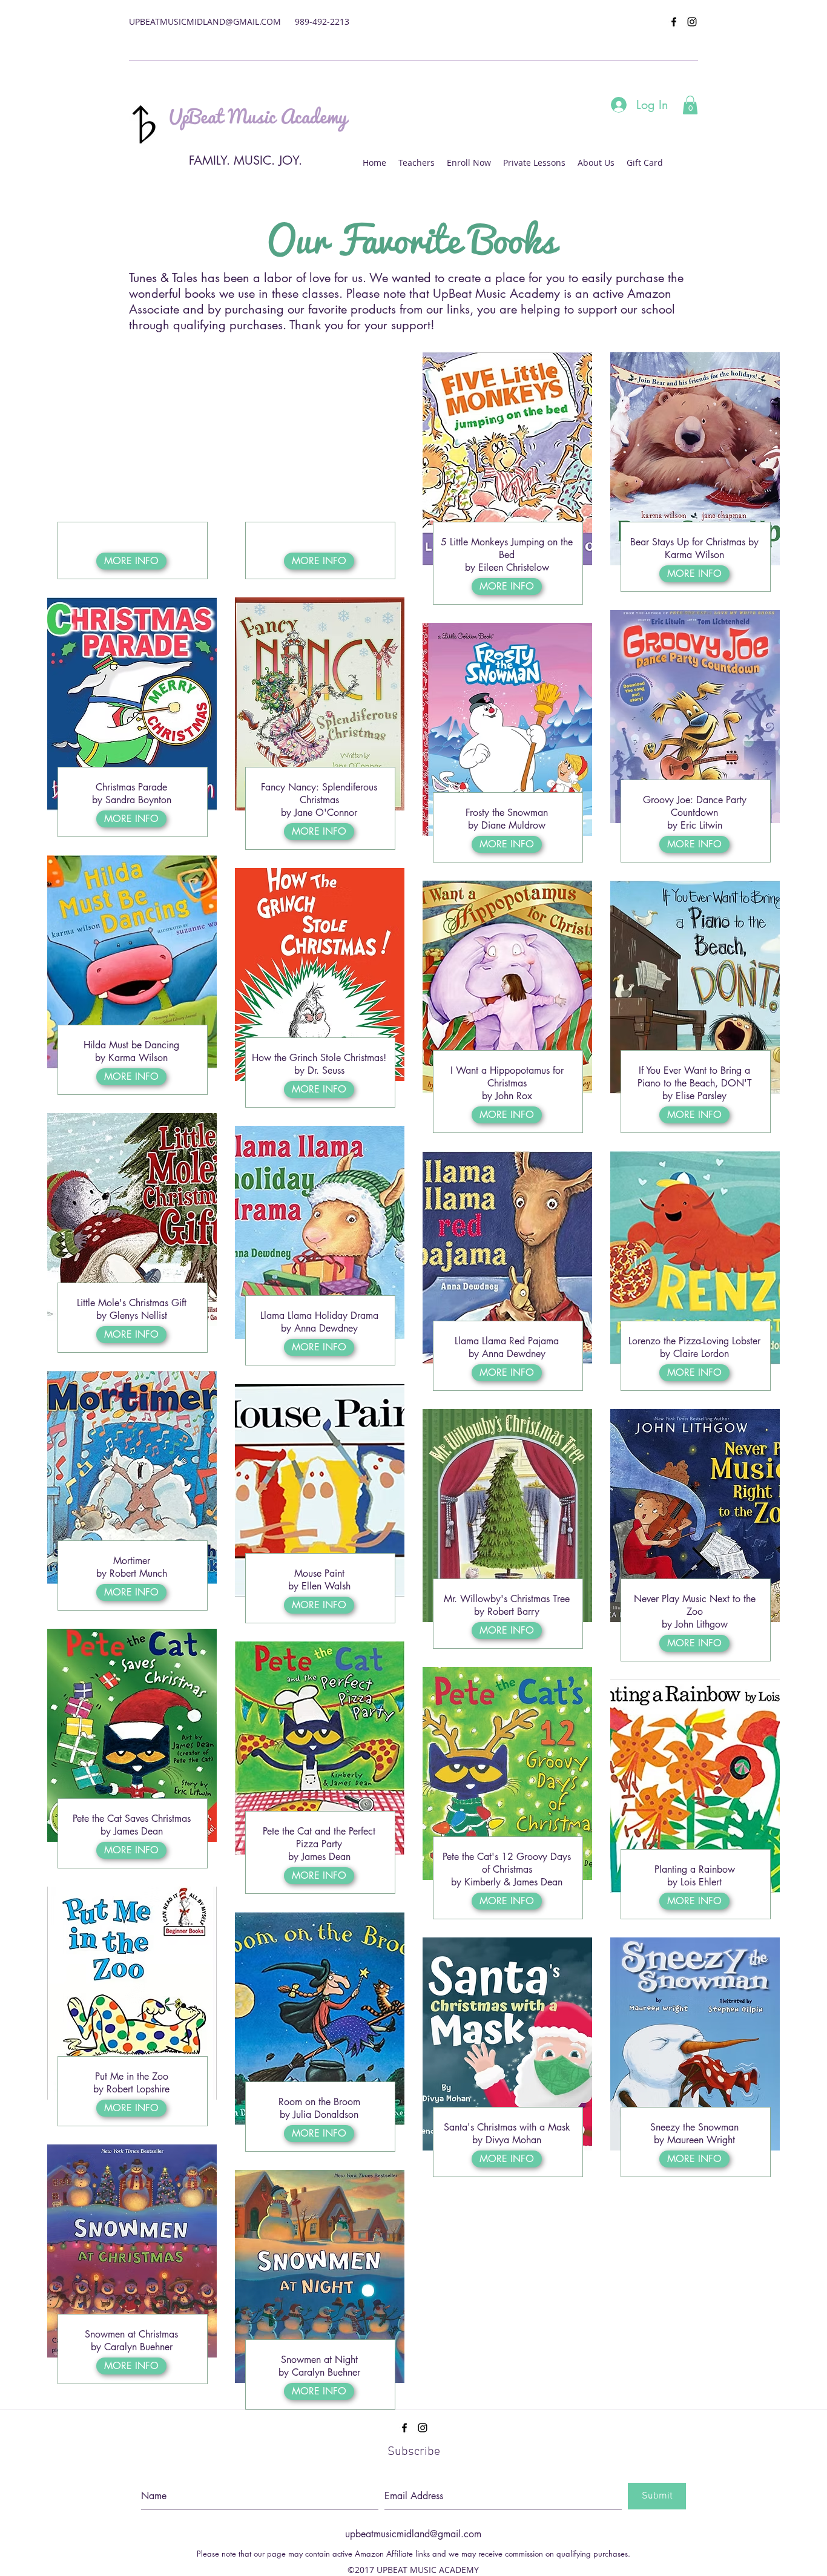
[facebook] (674, 22)
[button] (690, 105)
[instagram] (692, 22)
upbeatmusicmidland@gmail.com (413, 2534)
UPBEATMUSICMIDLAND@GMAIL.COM (205, 21)
